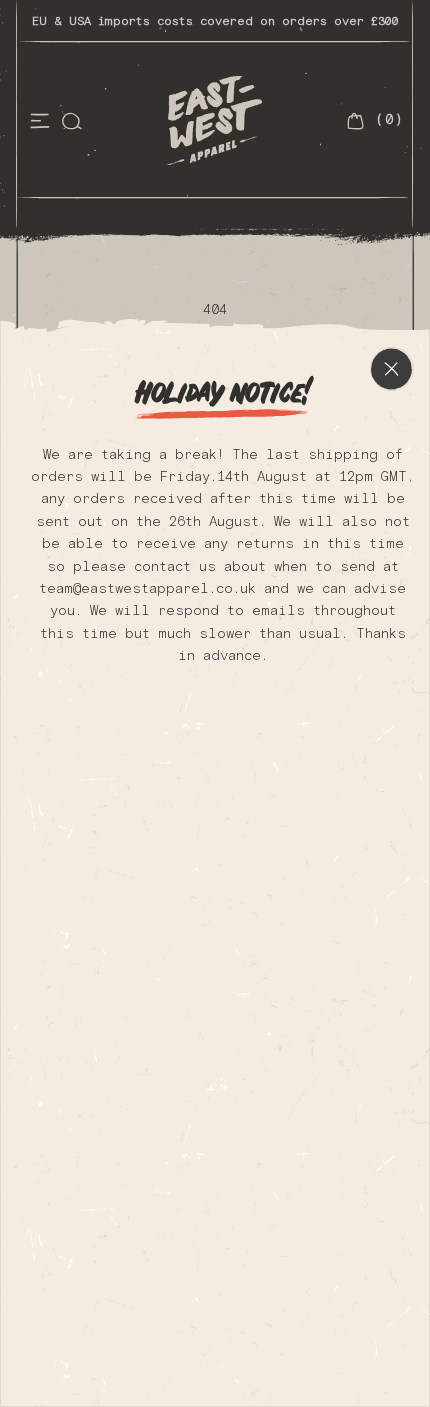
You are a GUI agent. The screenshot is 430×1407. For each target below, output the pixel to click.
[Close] (392, 369)
